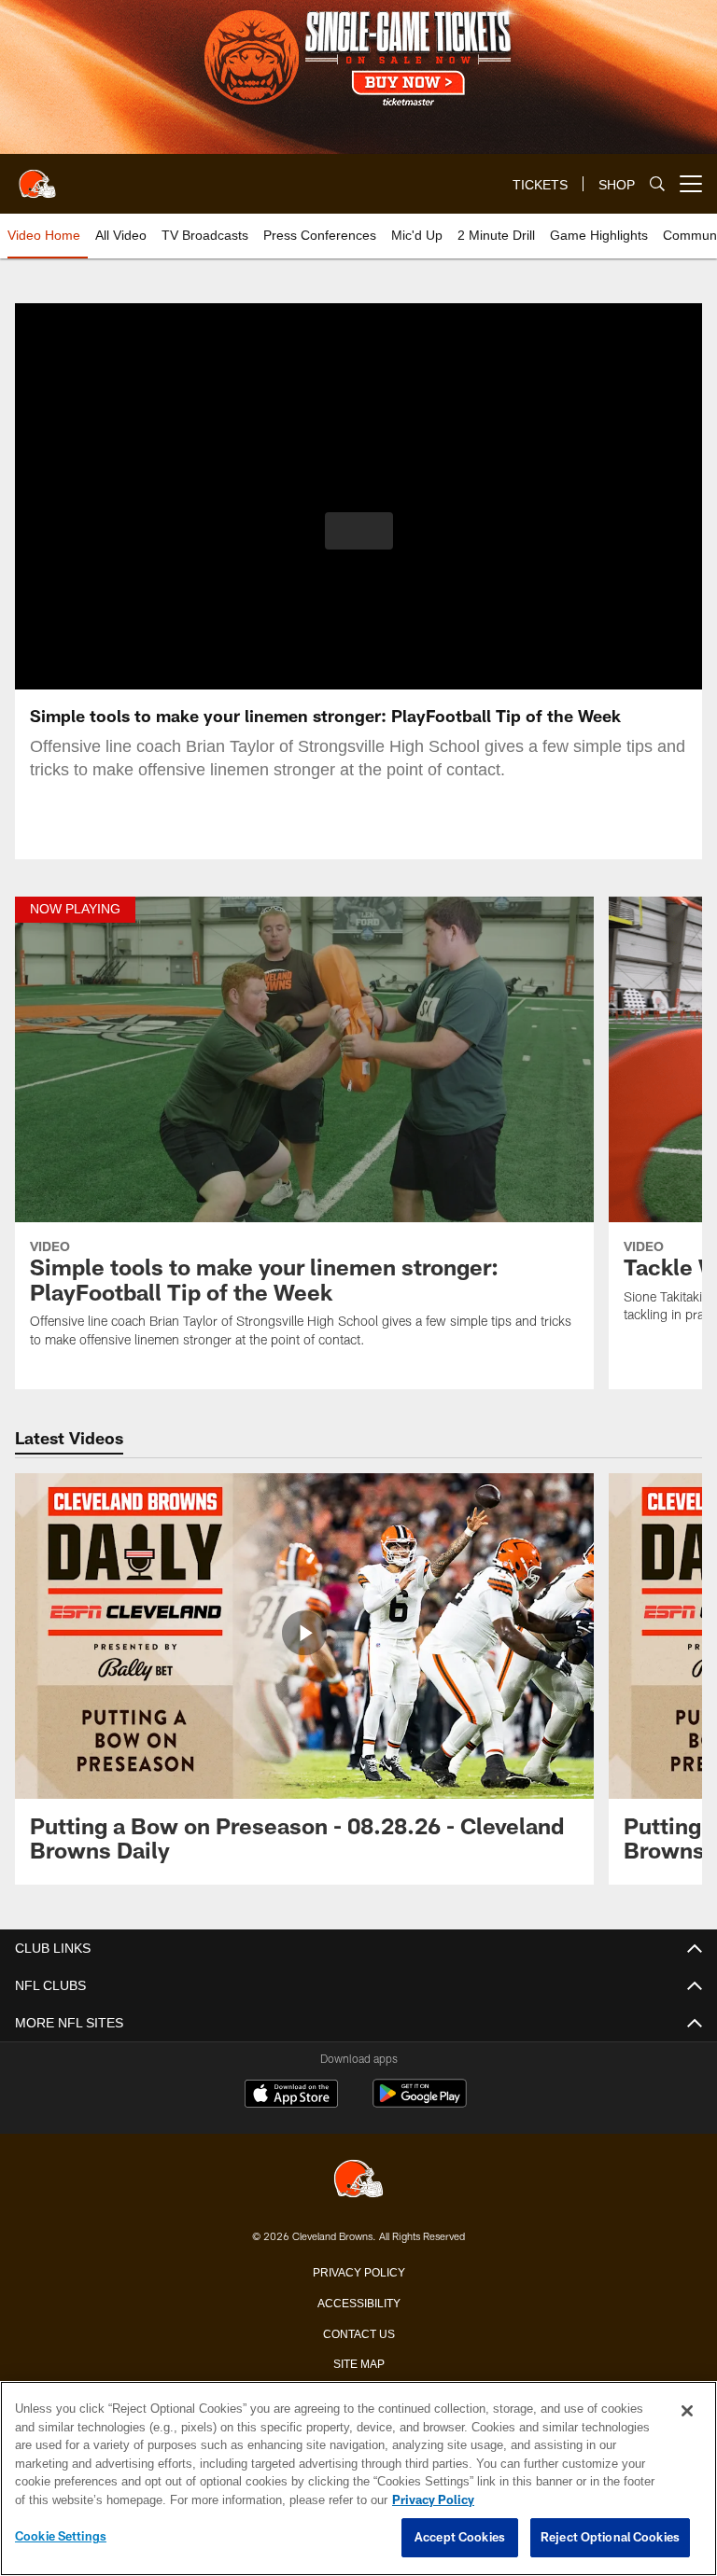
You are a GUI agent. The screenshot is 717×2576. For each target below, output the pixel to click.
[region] (358, 2479)
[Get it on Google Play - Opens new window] (420, 2103)
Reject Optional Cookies (610, 2538)
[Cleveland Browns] (358, 2180)
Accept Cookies (460, 2538)
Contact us (358, 2332)
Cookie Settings (61, 2537)
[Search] (657, 184)
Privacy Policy (358, 2271)
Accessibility (358, 2302)
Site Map (359, 2362)
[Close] (687, 2412)
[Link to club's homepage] (37, 176)
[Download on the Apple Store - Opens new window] (291, 2096)
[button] (359, 531)
